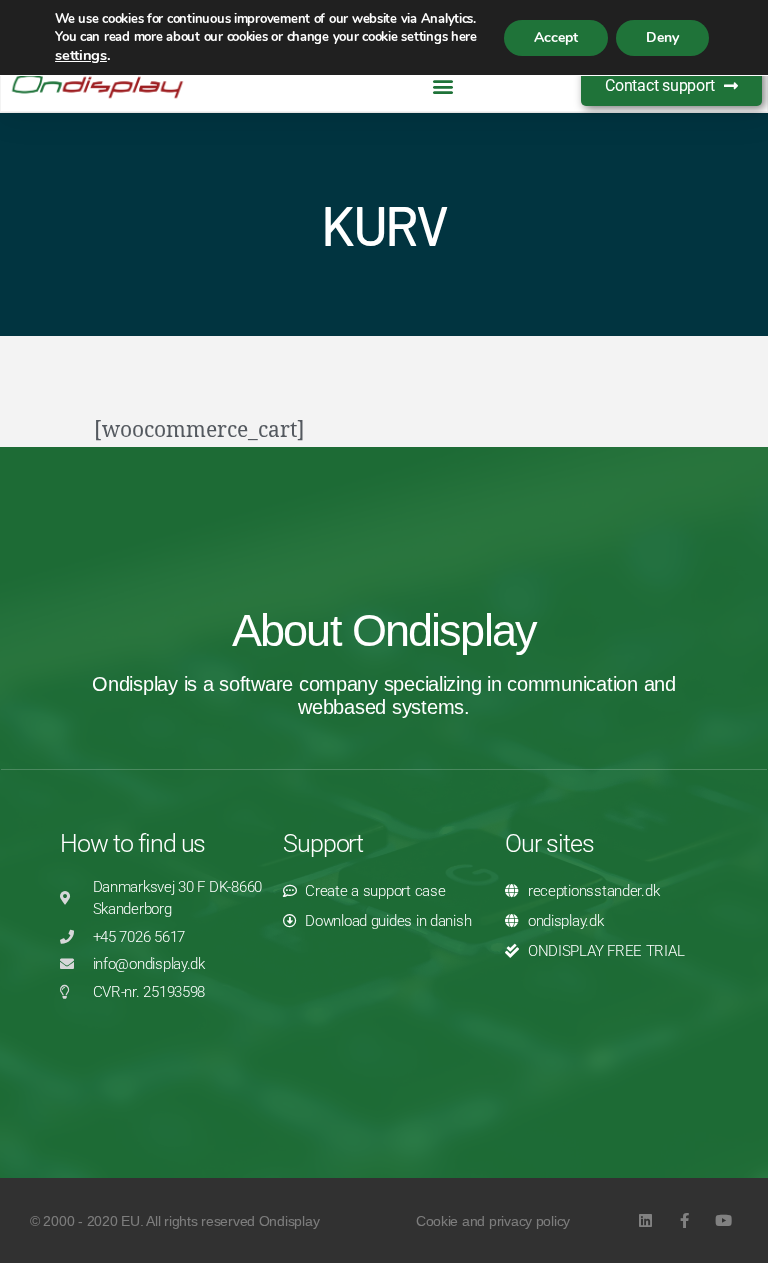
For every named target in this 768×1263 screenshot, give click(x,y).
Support (323, 843)
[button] (443, 86)
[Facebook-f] (684, 1220)
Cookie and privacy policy (493, 1221)
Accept (556, 37)
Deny (662, 37)
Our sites (549, 843)
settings (81, 55)
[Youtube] (723, 1220)
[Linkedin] (645, 1220)
